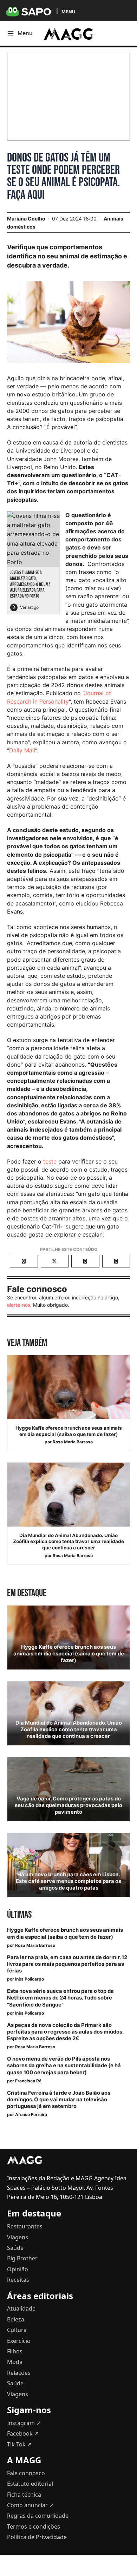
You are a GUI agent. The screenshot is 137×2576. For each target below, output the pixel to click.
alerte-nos (19, 1305)
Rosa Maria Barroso (73, 1442)
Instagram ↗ (24, 2423)
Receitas (18, 2280)
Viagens (18, 2237)
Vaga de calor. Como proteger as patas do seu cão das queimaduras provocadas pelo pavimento (68, 1805)
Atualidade (21, 2308)
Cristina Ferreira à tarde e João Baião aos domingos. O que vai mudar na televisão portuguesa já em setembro (59, 2100)
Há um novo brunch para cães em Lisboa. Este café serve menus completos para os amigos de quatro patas (68, 1881)
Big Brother (22, 2258)
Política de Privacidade (37, 2537)
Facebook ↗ (23, 2433)
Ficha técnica (24, 2495)
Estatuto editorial (30, 2484)
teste (50, 1161)
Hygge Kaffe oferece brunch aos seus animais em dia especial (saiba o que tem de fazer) (69, 1431)
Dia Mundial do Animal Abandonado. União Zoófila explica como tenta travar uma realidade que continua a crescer (68, 1541)
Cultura (17, 2330)
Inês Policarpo (30, 1979)
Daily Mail (22, 750)
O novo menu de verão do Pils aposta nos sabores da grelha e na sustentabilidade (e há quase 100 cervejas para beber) (64, 2066)
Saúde (15, 2248)
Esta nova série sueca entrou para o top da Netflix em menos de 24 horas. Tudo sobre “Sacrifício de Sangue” (60, 1998)
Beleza (16, 2319)
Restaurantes (25, 2226)
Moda (15, 2362)
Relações (19, 2373)
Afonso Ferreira (31, 2114)
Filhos (15, 2351)
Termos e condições (34, 2526)
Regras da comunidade (38, 2516)
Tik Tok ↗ (19, 2444)
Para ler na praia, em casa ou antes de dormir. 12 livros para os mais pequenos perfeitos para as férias (67, 1964)
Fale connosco (26, 2473)
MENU (68, 11)
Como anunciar (30, 2505)
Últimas (19, 1915)
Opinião (18, 2269)
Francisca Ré (28, 2081)
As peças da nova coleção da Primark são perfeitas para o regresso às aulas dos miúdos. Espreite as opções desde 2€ (65, 2032)
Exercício (19, 2341)
